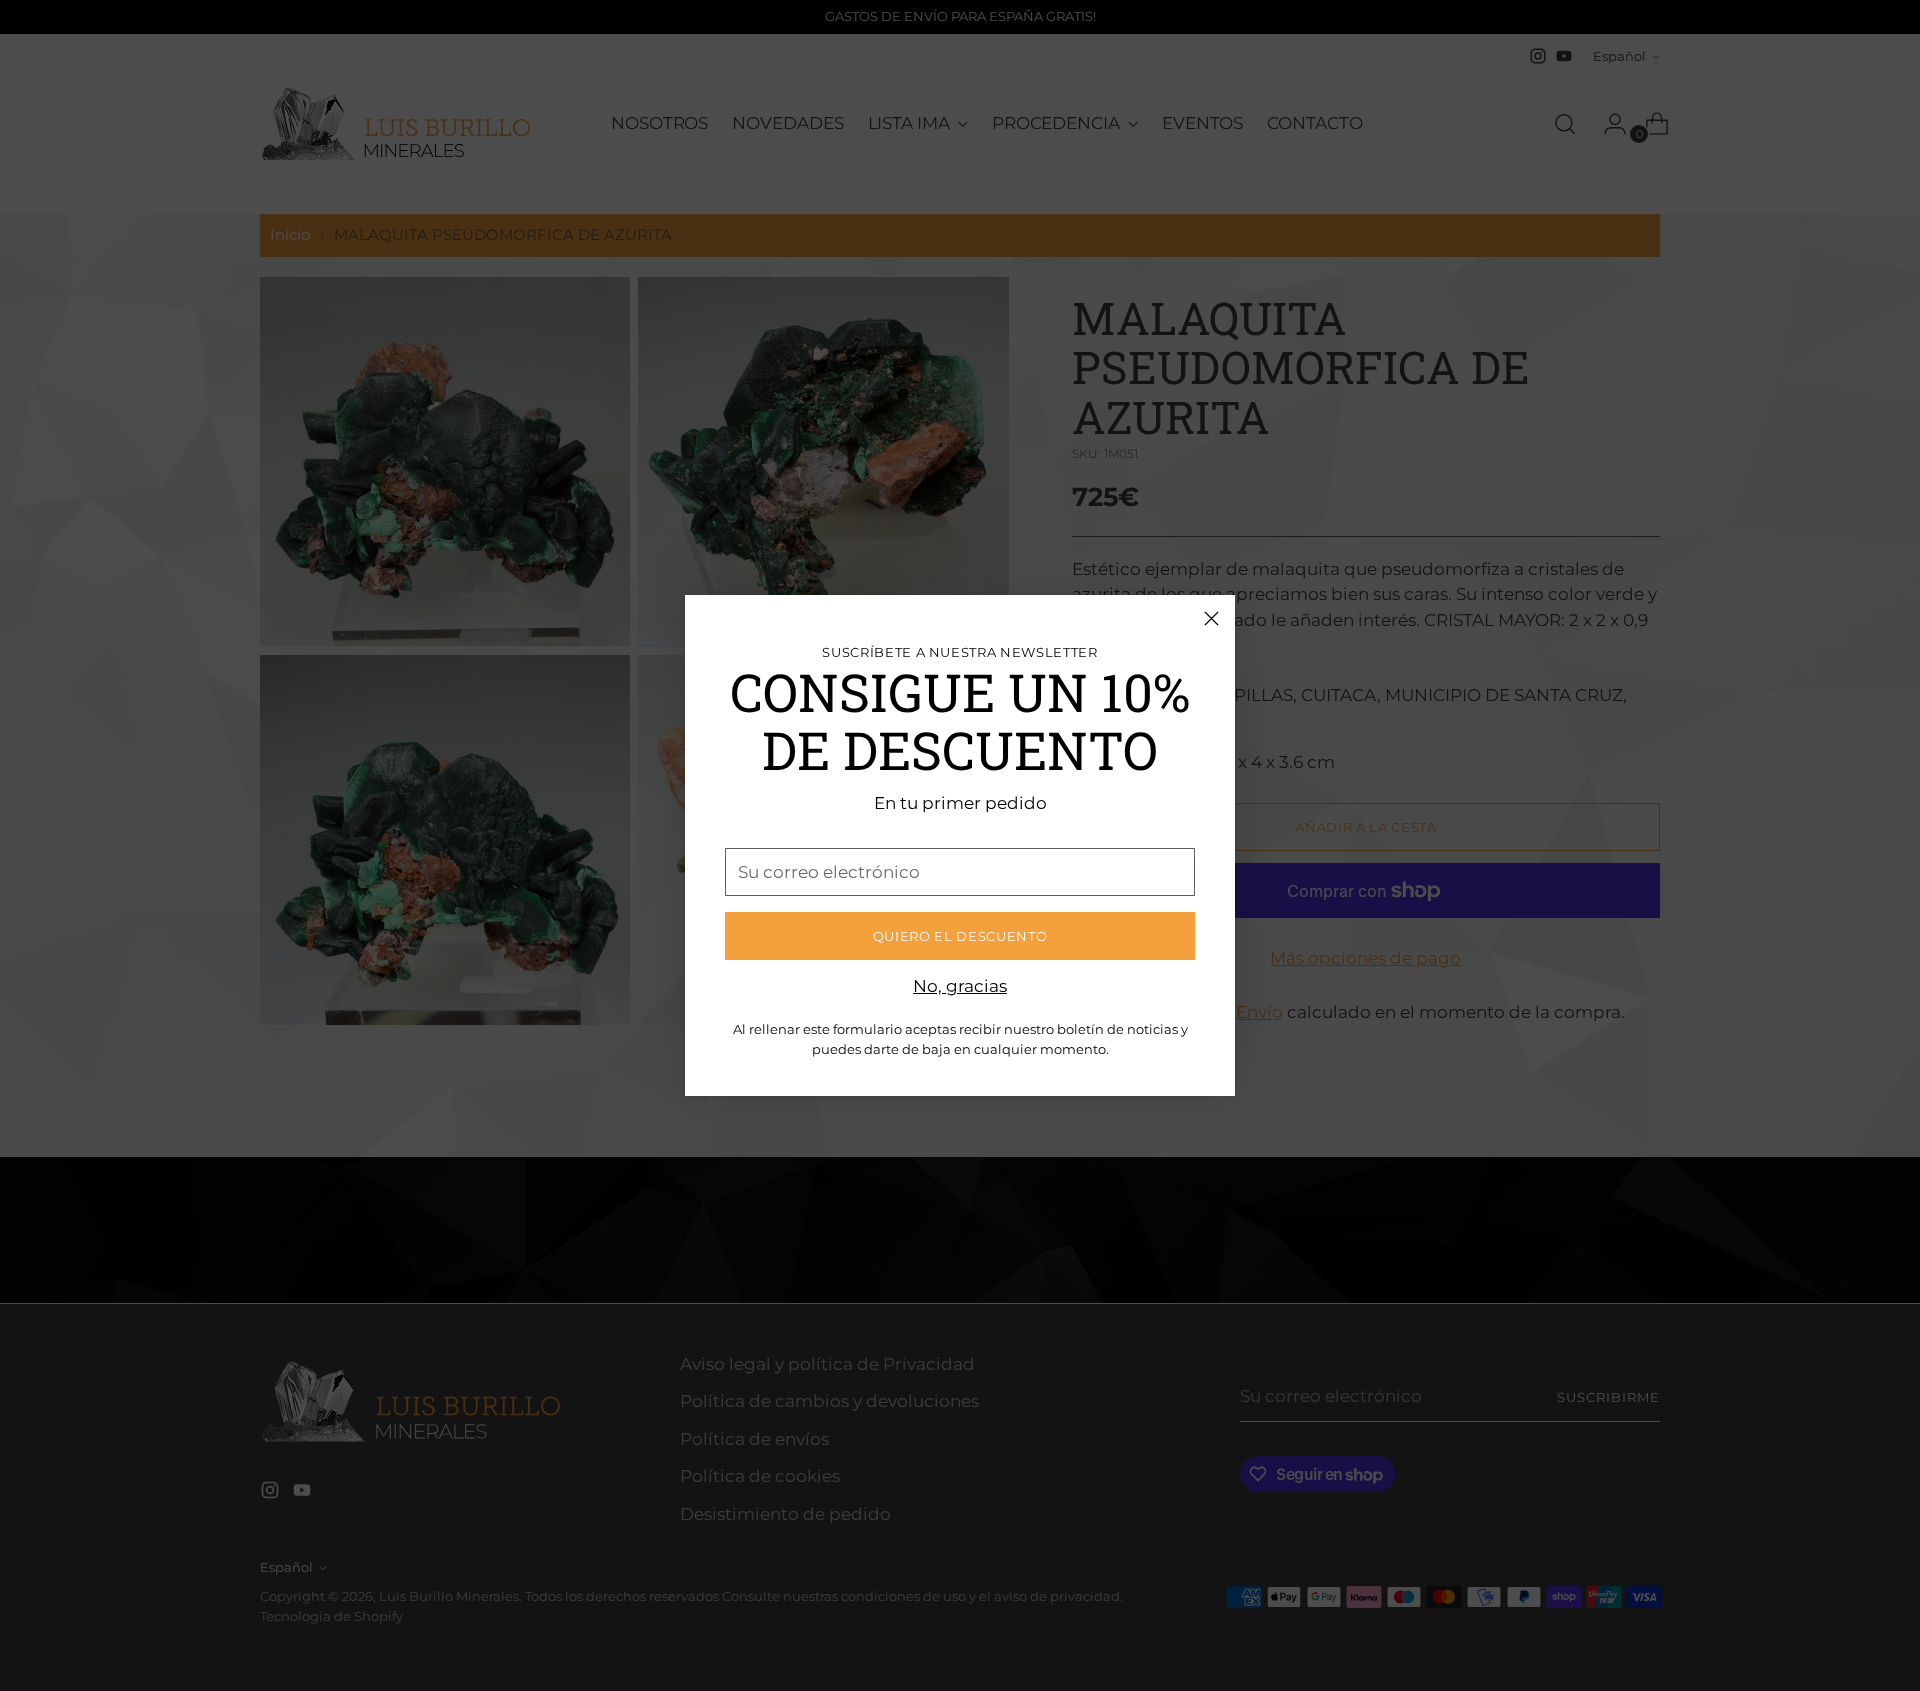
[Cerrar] (1211, 618)
